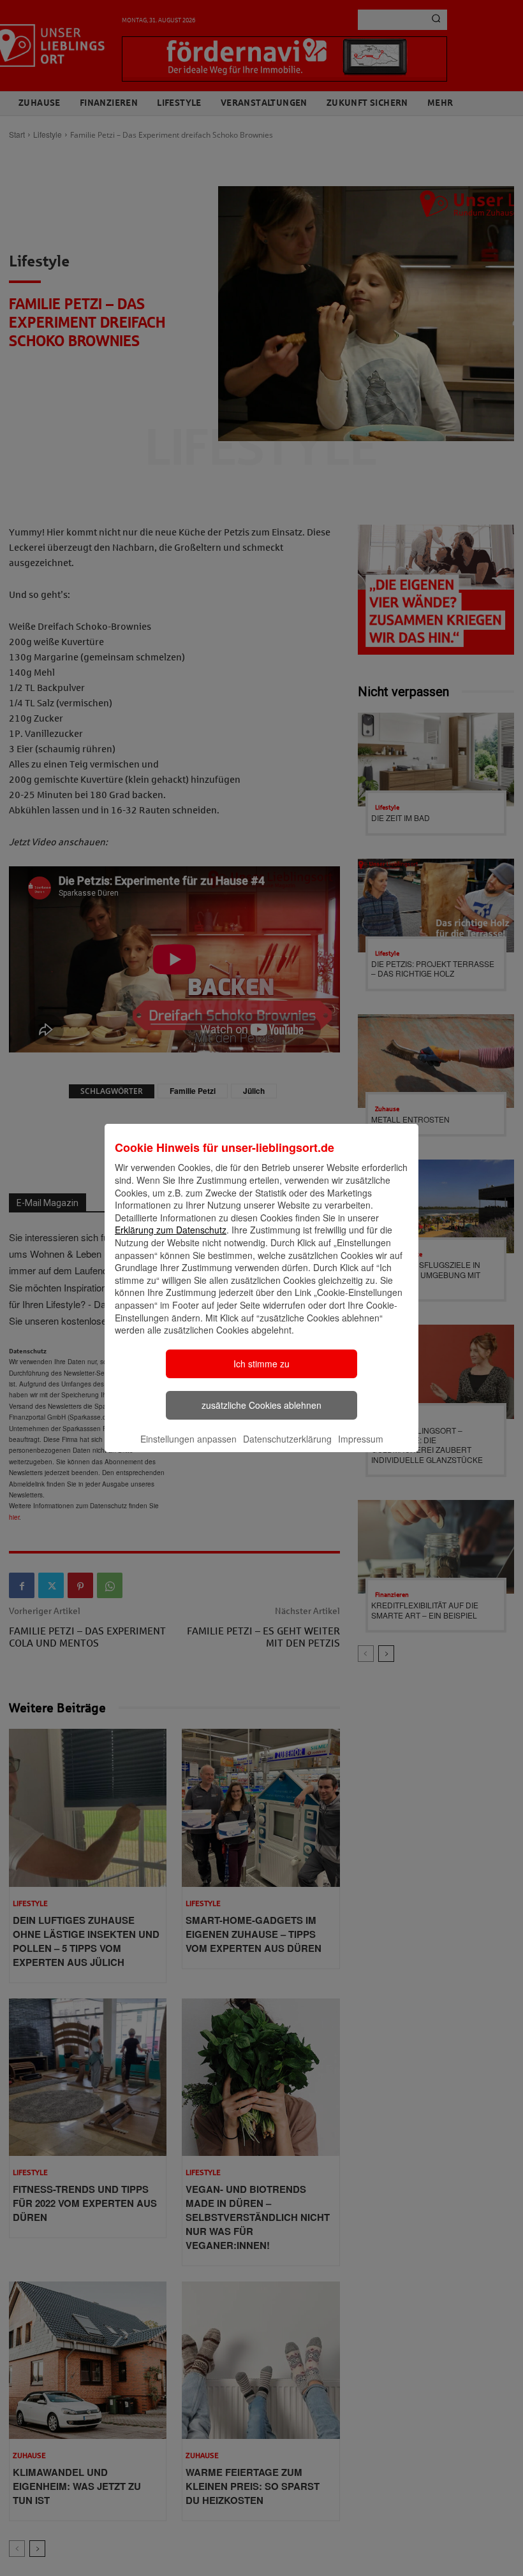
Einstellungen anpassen (188, 1439)
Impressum (361, 1439)
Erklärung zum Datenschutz (171, 1230)
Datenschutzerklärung (287, 1439)
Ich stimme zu (261, 1364)
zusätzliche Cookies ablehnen (261, 1405)
